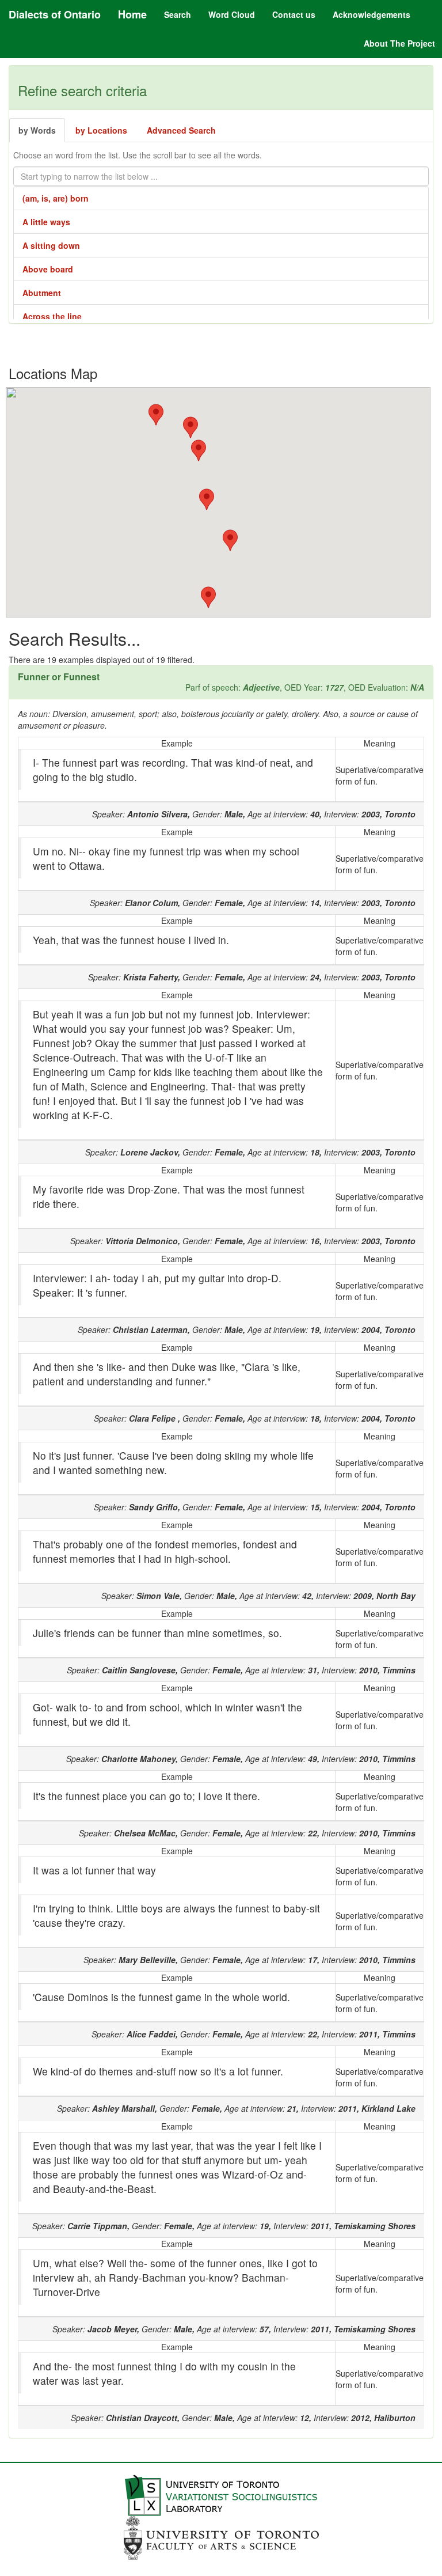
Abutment (42, 293)
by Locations (101, 130)
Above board (48, 269)
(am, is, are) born (56, 198)
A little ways (46, 222)
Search (178, 14)
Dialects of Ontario (55, 14)
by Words (37, 130)
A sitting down (51, 245)
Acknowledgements (371, 14)
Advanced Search (181, 130)
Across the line (52, 316)
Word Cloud (232, 14)
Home (132, 14)
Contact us (294, 14)
